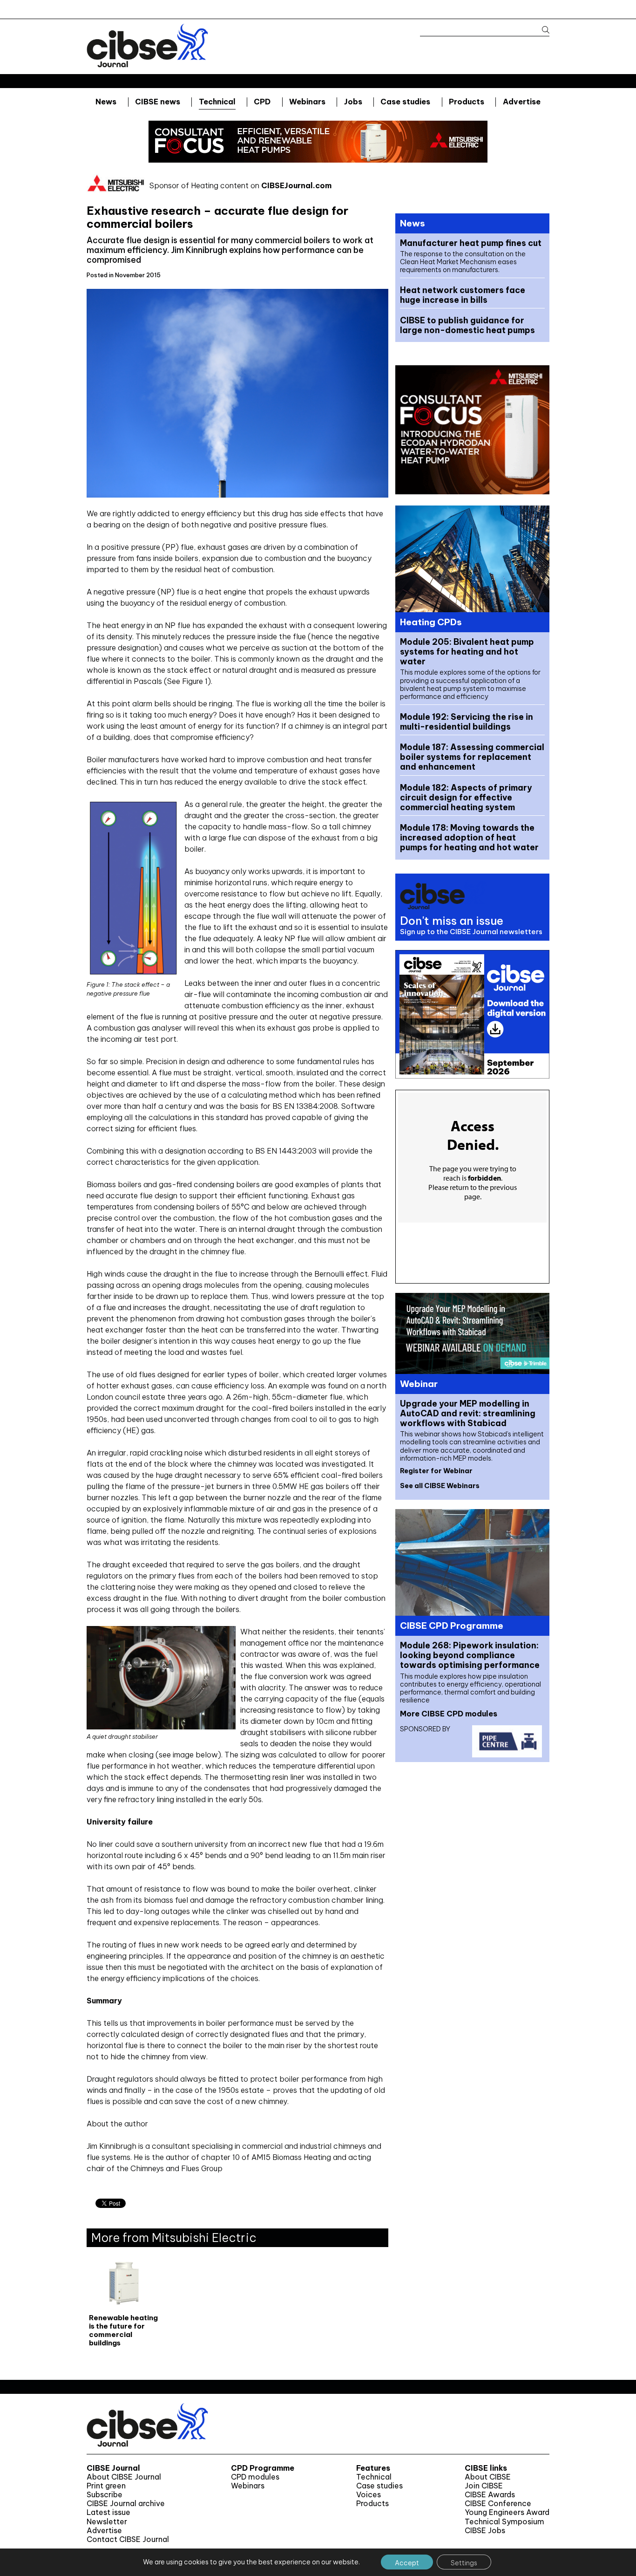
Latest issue (108, 2512)
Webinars (307, 102)
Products (467, 102)
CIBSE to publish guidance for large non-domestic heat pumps (467, 325)
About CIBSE (488, 2477)
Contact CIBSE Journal (128, 2539)
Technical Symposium (504, 2522)
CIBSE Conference (498, 2504)
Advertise (522, 102)
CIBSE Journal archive (126, 2504)
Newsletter (107, 2522)
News (106, 102)
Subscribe (105, 2495)
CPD (262, 102)
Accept (407, 2563)
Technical (217, 102)
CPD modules (255, 2477)
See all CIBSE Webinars (440, 1486)
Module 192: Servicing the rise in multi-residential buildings (467, 722)
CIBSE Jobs (485, 2531)
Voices (369, 2495)
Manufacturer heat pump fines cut (471, 243)
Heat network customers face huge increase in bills (463, 295)
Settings (464, 2563)
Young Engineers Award (507, 2512)
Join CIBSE (484, 2486)
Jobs (353, 102)
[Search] (541, 30)
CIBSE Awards (490, 2495)
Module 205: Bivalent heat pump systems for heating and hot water (467, 652)
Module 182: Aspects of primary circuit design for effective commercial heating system (466, 797)
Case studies (405, 102)
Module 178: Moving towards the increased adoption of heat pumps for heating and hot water (469, 837)
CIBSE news (158, 102)
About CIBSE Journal (124, 2477)
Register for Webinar (436, 1471)
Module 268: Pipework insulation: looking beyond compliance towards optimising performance (470, 1655)
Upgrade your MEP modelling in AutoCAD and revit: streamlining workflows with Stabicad (468, 1413)
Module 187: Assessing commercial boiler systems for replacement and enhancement (472, 757)
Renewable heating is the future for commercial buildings (123, 2330)
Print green (106, 2486)
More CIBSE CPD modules (449, 1714)
